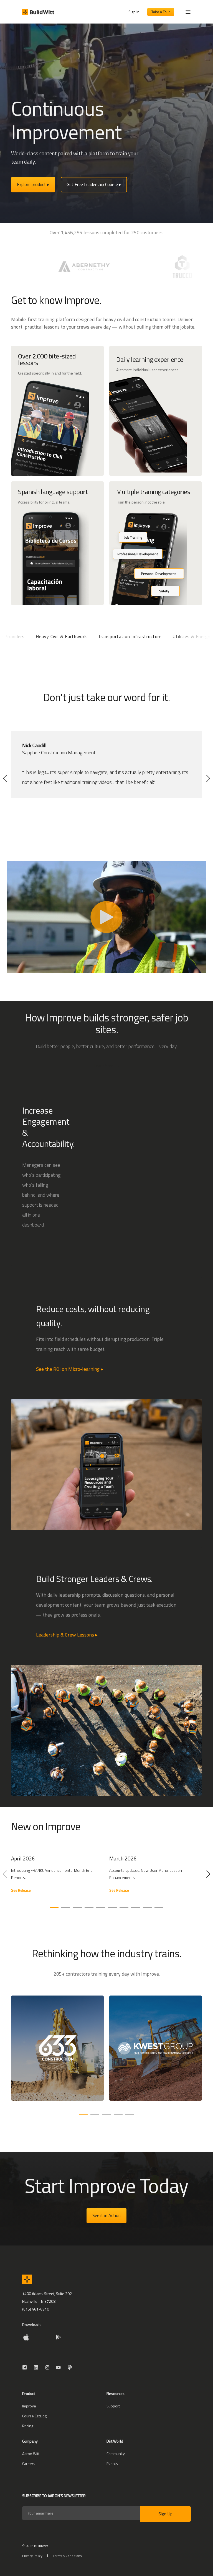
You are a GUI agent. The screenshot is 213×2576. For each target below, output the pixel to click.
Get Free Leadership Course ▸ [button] (94, 184)
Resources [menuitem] (116, 2394)
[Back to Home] (38, 12)
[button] (5, 778)
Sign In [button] (134, 12)
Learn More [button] (104, 1066)
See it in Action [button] (106, 2215)
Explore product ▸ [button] (33, 184)
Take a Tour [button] (161, 12)
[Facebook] (26, 2367)
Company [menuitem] (30, 2442)
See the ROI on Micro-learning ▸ (70, 1369)
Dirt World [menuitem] (115, 2442)
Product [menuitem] (29, 2394)
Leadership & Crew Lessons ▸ (67, 1635)
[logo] (27, 2279)
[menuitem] (29, 2406)
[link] (57, 1877)
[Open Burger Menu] (188, 12)
